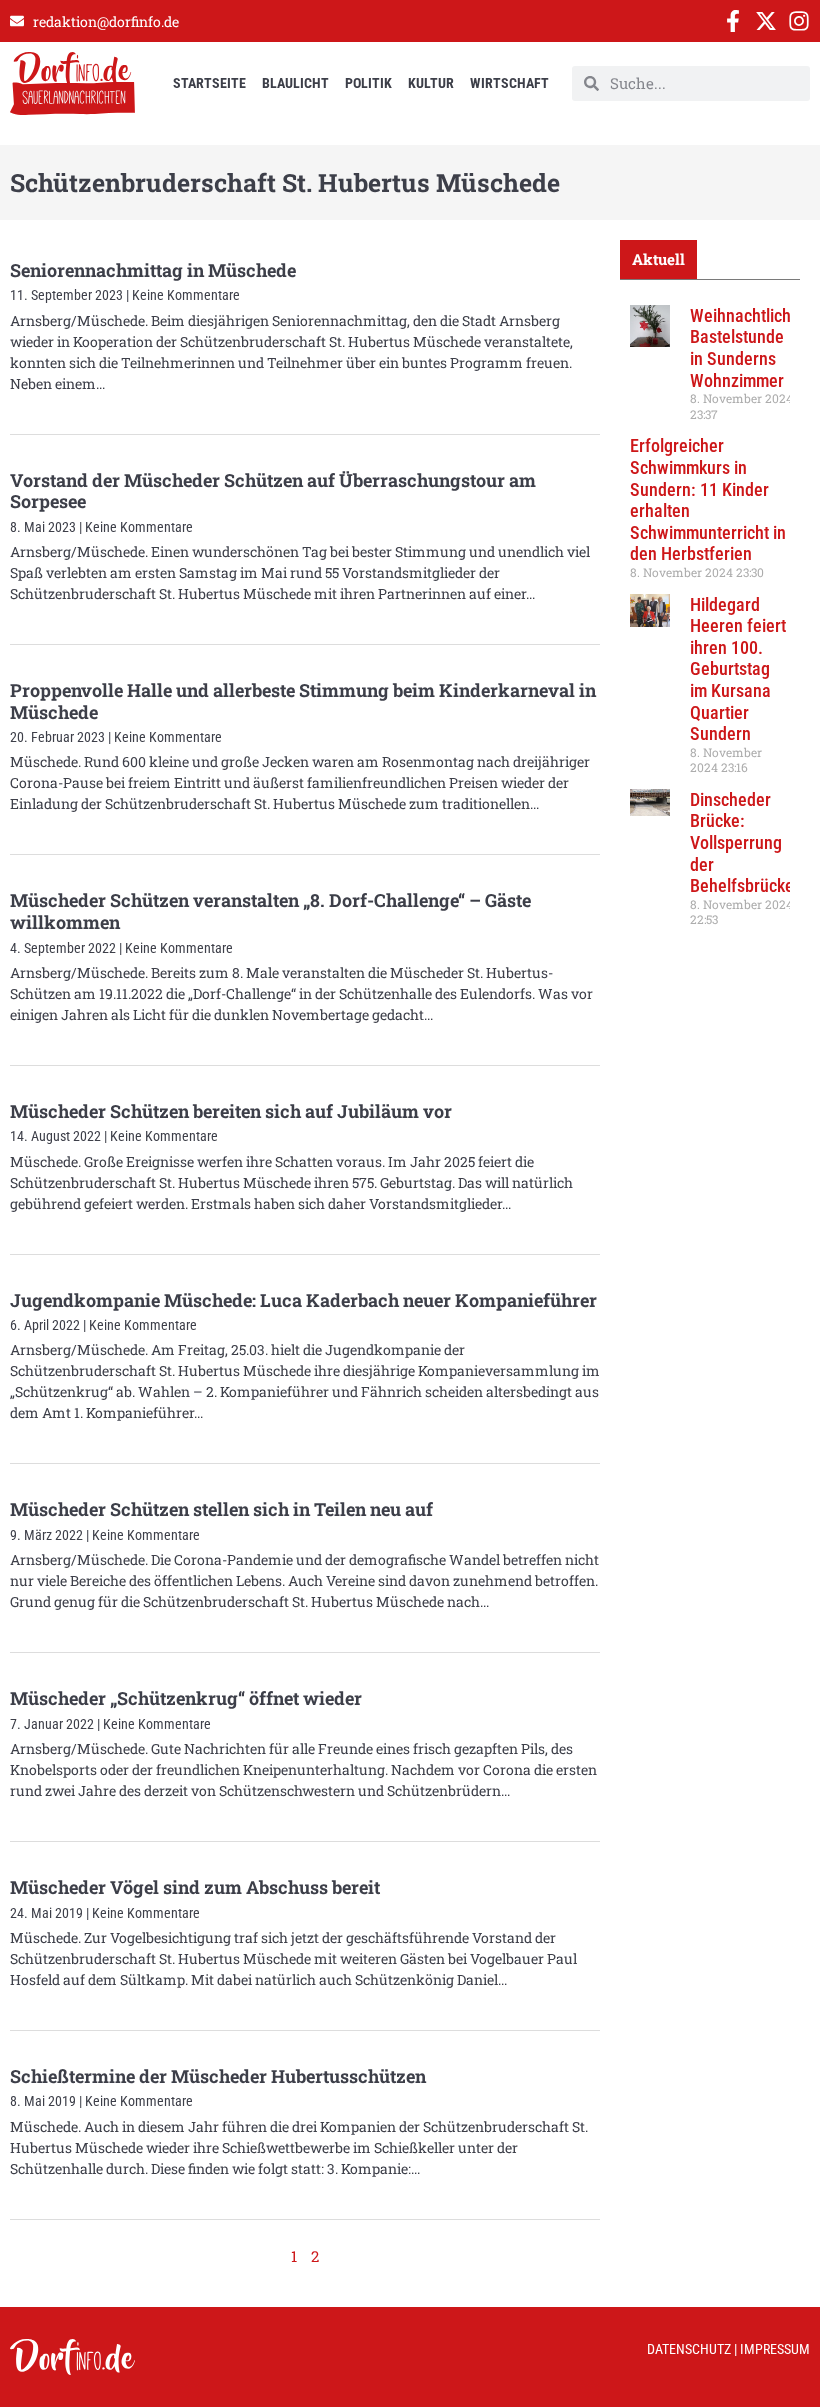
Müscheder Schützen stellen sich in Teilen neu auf (221, 1509)
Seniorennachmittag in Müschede (153, 270)
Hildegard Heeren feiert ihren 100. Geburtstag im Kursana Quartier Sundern (738, 669)
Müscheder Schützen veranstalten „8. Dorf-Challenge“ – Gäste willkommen (270, 911)
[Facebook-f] (733, 21)
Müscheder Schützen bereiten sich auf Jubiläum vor (231, 1111)
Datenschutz (689, 2349)
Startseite (209, 83)
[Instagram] (799, 21)
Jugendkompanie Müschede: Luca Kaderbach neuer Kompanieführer (303, 1300)
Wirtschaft (509, 83)
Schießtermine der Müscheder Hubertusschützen (218, 2076)
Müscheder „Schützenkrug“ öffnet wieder (186, 1698)
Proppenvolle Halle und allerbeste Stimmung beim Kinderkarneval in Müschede (303, 701)
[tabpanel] (710, 623)
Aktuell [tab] (658, 259)
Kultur (431, 83)
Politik (368, 83)
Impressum (775, 2349)
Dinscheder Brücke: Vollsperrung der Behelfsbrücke (742, 842)
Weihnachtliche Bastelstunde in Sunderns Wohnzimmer (745, 348)
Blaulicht (295, 83)
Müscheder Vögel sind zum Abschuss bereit (195, 1887)
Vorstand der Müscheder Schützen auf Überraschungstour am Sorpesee (273, 491)
